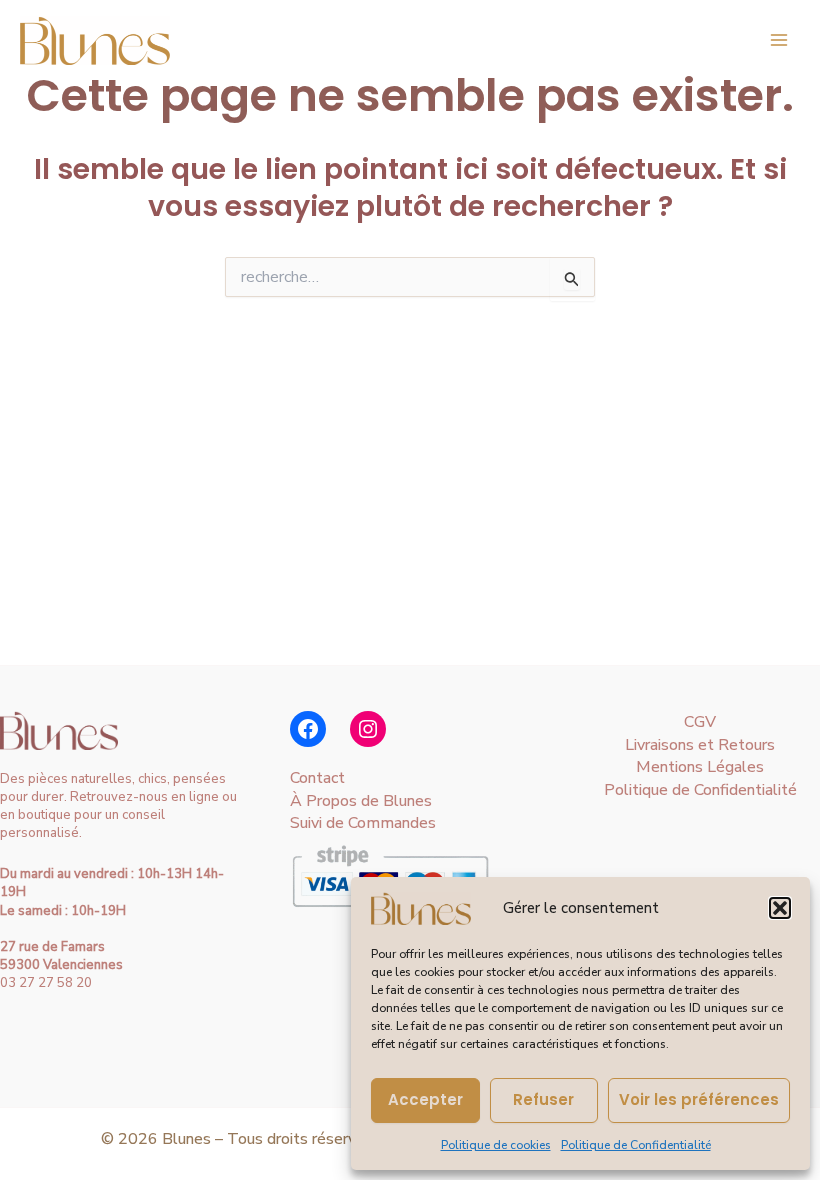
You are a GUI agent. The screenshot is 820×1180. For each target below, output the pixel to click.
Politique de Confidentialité (636, 1145)
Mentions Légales (700, 767)
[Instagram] (368, 729)
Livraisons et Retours (700, 745)
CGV (700, 722)
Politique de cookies (496, 1145)
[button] (780, 908)
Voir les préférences (699, 1099)
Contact (317, 778)
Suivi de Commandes (363, 823)
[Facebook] (308, 729)
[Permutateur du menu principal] (779, 40)
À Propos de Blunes (361, 801)
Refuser (543, 1099)
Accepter (425, 1099)
